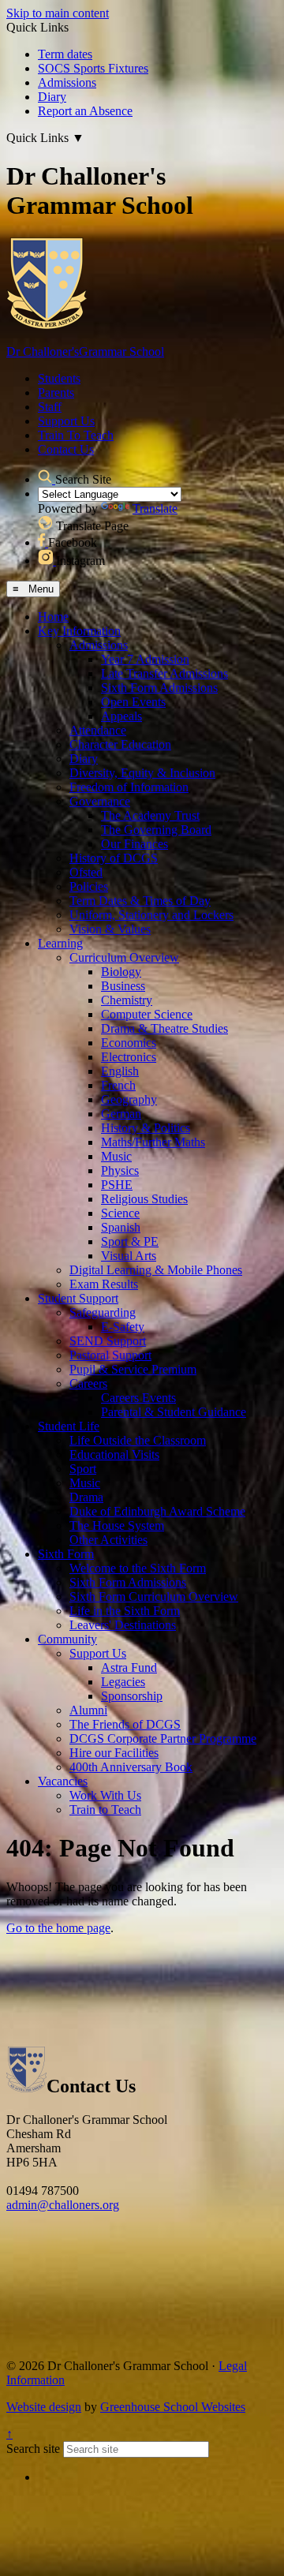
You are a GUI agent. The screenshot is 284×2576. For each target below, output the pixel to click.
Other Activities (108, 1540)
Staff (50, 407)
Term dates (65, 54)
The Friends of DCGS (125, 1724)
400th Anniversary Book (131, 1767)
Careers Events (138, 1398)
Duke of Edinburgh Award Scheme (157, 1511)
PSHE (117, 1185)
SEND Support (108, 1341)
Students (59, 378)
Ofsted (86, 872)
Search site (33, 2449)
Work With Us (105, 1795)
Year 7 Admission (145, 659)
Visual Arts (129, 1256)
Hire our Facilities (114, 1753)
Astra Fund (129, 1667)
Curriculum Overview (124, 957)
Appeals (121, 716)
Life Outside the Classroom (138, 1440)
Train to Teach (105, 1810)
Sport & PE (130, 1241)
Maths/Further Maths (153, 1142)
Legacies (123, 1682)
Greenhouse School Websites (173, 2407)
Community (67, 1639)
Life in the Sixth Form (125, 1611)
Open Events (133, 702)
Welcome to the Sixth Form (138, 1568)
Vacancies (63, 1781)
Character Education (120, 744)
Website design (44, 2407)
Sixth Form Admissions (159, 688)
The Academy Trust (150, 815)
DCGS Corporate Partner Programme (163, 1739)
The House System (117, 1525)
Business (123, 986)
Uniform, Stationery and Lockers (151, 915)
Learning (60, 943)
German (121, 1114)
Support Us (66, 421)
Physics (120, 1170)
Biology (121, 972)
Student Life (69, 1426)
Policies (89, 886)
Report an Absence (85, 111)
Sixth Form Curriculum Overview (154, 1596)
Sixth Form (66, 1554)
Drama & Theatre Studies (164, 1028)
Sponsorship (132, 1696)
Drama (86, 1497)
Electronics (129, 1057)
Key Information (79, 631)
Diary (52, 97)
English (120, 1071)
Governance (100, 801)
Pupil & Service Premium (133, 1369)
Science (120, 1213)
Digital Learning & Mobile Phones (156, 1270)
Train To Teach (76, 435)
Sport (83, 1469)
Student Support (78, 1298)
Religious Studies (144, 1199)
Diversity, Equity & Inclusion (142, 773)
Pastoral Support (110, 1355)
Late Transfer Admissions (164, 673)
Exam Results (104, 1284)
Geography (129, 1099)
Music (116, 1156)
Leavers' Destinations (123, 1625)
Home (53, 617)
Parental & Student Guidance (174, 1412)
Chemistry (127, 1000)
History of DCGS (114, 858)
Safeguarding (103, 1312)
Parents (56, 393)
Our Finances (135, 844)
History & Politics (146, 1128)
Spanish (121, 1227)
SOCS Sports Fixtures (93, 68)
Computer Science (147, 1014)
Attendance (98, 730)
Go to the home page (58, 1928)
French (118, 1085)
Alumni (88, 1710)
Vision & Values (110, 929)
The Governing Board (156, 830)
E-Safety (123, 1327)
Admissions (67, 82)
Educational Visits (114, 1454)
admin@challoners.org (63, 2205)
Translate (155, 508)
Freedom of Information (129, 787)
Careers (88, 1383)
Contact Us (66, 449)
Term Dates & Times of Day (140, 901)
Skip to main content (58, 13)
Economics (129, 1043)
